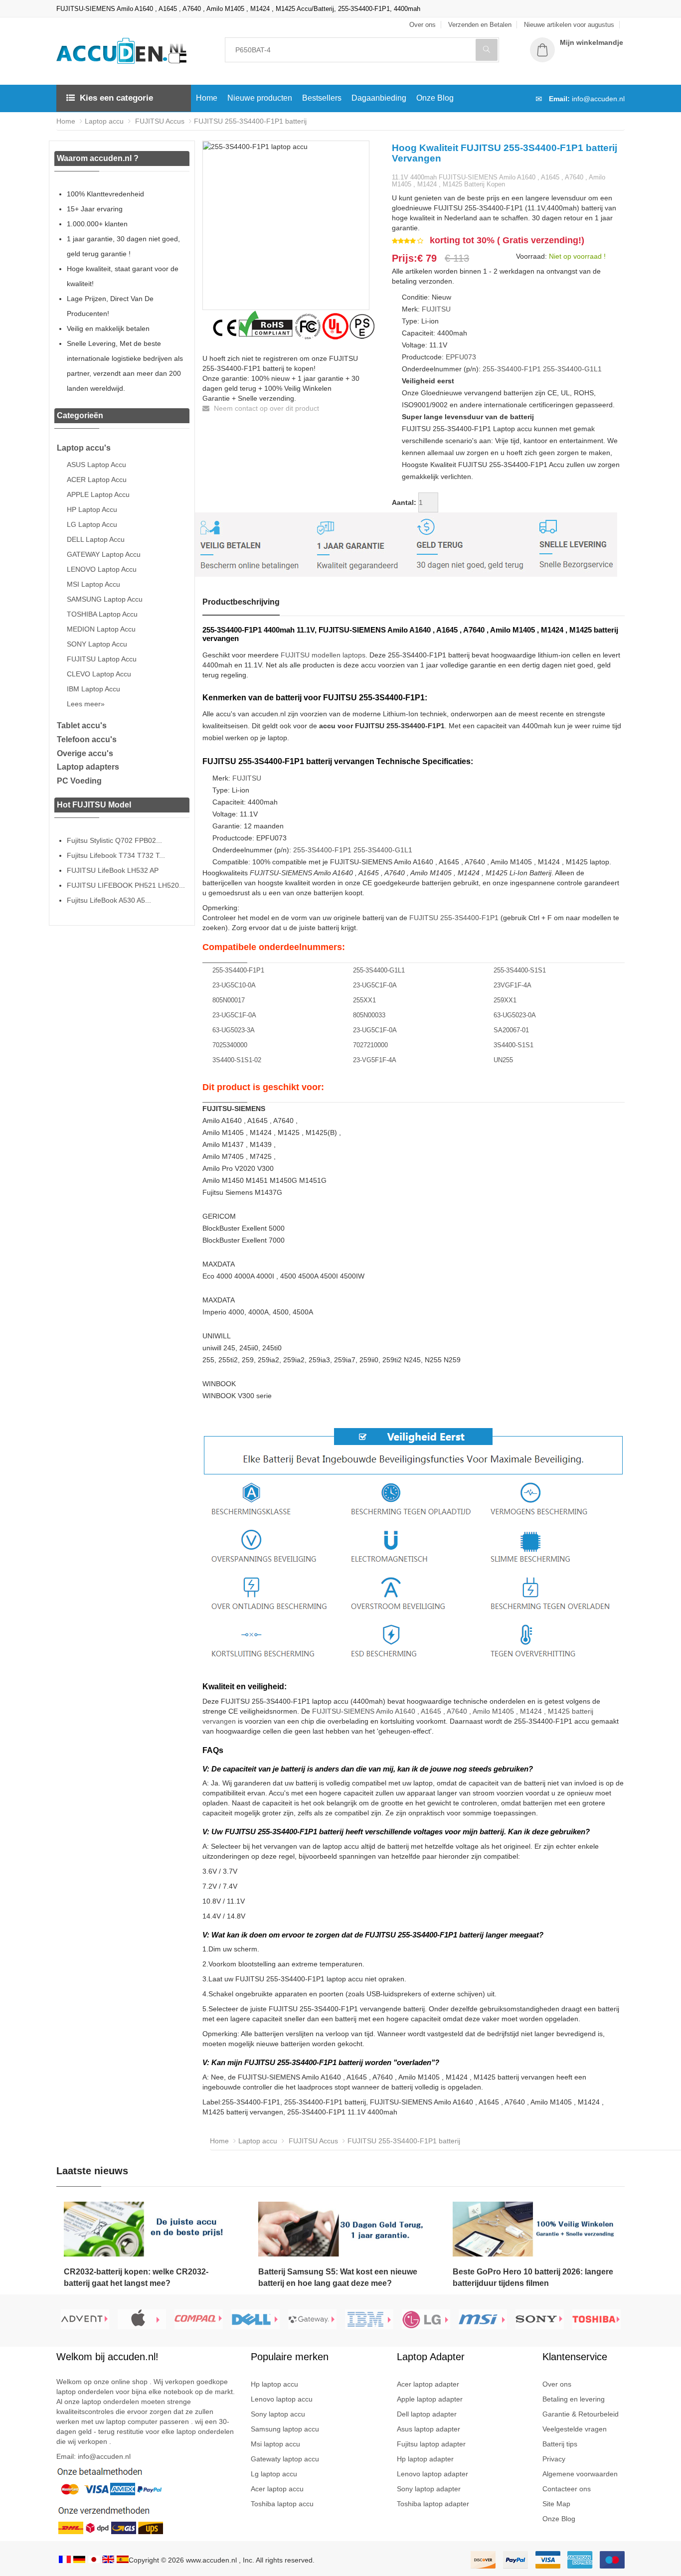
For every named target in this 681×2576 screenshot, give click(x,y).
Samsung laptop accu (285, 2429)
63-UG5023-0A (515, 1015)
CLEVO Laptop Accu (99, 674)
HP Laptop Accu (92, 509)
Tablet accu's (82, 725)
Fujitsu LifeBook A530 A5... (109, 900)
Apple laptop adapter (430, 2399)
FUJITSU (436, 309)
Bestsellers (322, 98)
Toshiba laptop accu (282, 2504)
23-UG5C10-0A (234, 985)
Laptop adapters (88, 767)
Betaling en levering (574, 2399)
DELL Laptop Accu (96, 539)
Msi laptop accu (275, 2444)
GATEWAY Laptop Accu (104, 554)
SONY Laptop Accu (97, 644)
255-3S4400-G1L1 (572, 369)
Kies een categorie (116, 98)
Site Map (556, 2504)
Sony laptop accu (278, 2414)
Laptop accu (104, 121)
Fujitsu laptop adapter (431, 2444)
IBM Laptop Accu (93, 689)
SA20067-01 (511, 1030)
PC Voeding (79, 781)
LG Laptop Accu (92, 524)
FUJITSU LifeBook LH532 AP (113, 870)
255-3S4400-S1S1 (520, 970)
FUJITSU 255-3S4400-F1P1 (454, 918)
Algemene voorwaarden (580, 2474)
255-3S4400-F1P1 (512, 369)
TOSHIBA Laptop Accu (102, 614)
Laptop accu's (84, 448)
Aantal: (404, 502)
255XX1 (364, 1000)
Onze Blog (435, 98)
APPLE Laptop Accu (98, 494)
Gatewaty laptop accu (285, 2459)
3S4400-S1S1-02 (237, 1060)
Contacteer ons (567, 2489)
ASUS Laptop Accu (96, 465)
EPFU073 (461, 357)
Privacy (554, 2459)
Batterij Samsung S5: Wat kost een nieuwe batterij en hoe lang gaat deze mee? (338, 2277)
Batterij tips (560, 2444)
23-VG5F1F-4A (375, 1060)
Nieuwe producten (260, 98)
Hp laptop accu (274, 2384)
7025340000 (230, 1045)
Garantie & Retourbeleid (581, 2414)
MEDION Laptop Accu (101, 629)
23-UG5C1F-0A (375, 985)
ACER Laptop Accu (97, 480)
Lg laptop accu (274, 2474)
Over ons (557, 2384)
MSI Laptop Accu (93, 584)
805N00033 (369, 1015)
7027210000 (370, 1045)
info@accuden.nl (598, 99)
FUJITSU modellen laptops (323, 655)
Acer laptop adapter (428, 2384)
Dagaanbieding (379, 98)
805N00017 (229, 1000)
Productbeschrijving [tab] (241, 602)
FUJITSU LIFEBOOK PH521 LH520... (126, 885)
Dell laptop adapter (427, 2414)
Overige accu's (85, 753)
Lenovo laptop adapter (432, 2474)
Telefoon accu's (87, 739)
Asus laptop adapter (428, 2429)
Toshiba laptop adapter (433, 2504)
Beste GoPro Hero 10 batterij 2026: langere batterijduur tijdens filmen (533, 2277)
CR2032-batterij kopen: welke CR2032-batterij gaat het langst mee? (136, 2277)
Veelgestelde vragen (575, 2429)
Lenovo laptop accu (282, 2399)
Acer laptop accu (277, 2489)
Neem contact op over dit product (265, 408)
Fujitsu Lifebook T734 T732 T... (116, 855)
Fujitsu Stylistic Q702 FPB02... (114, 840)
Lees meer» (86, 704)
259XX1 (505, 1000)
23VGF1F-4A (512, 985)
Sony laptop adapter (429, 2489)
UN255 (503, 1060)
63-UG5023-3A (234, 1030)
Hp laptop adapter (425, 2459)
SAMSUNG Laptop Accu (105, 599)
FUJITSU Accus (159, 121)
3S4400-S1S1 (513, 1045)
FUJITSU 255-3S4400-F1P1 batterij (250, 121)
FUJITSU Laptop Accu (102, 659)
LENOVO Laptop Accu (102, 569)
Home (207, 98)
